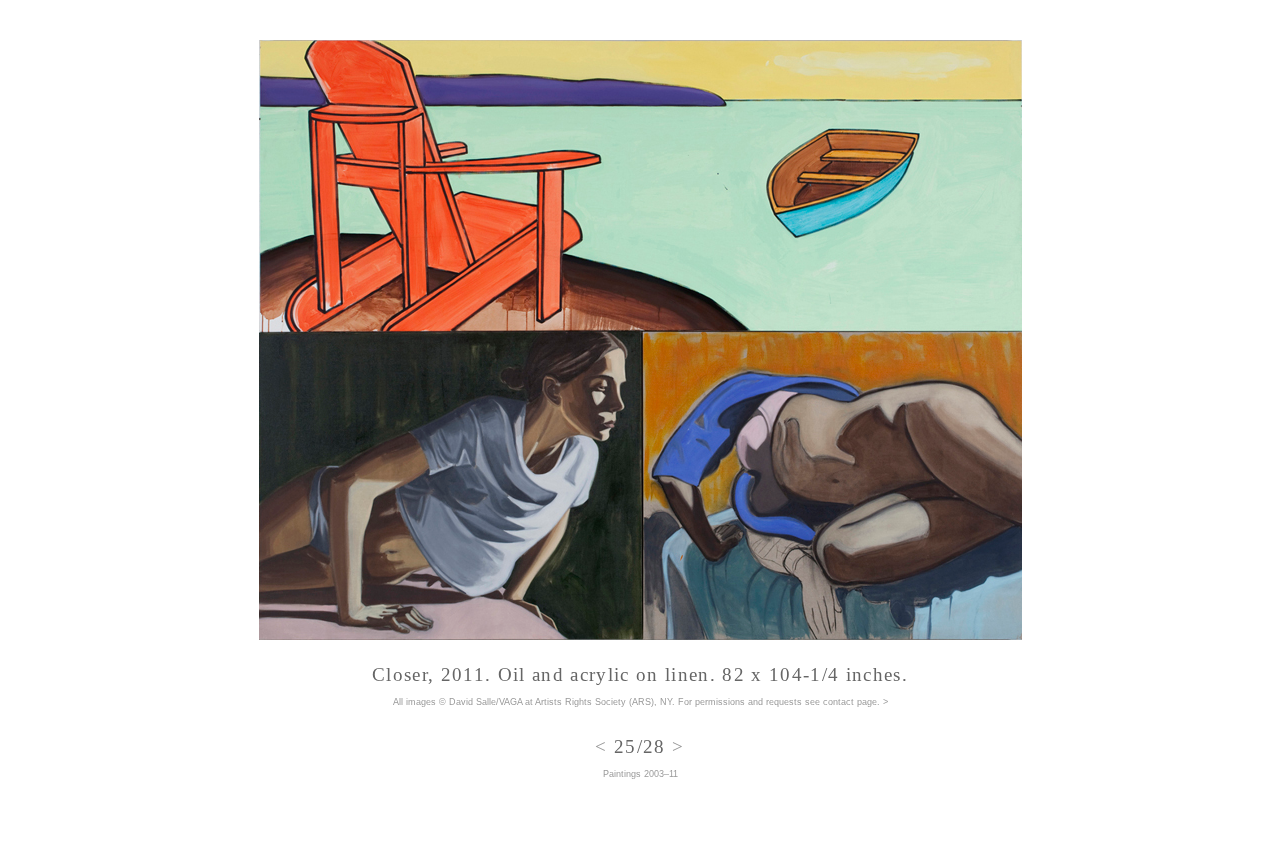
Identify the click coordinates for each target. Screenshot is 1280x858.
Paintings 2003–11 (640, 774)
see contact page (841, 702)
